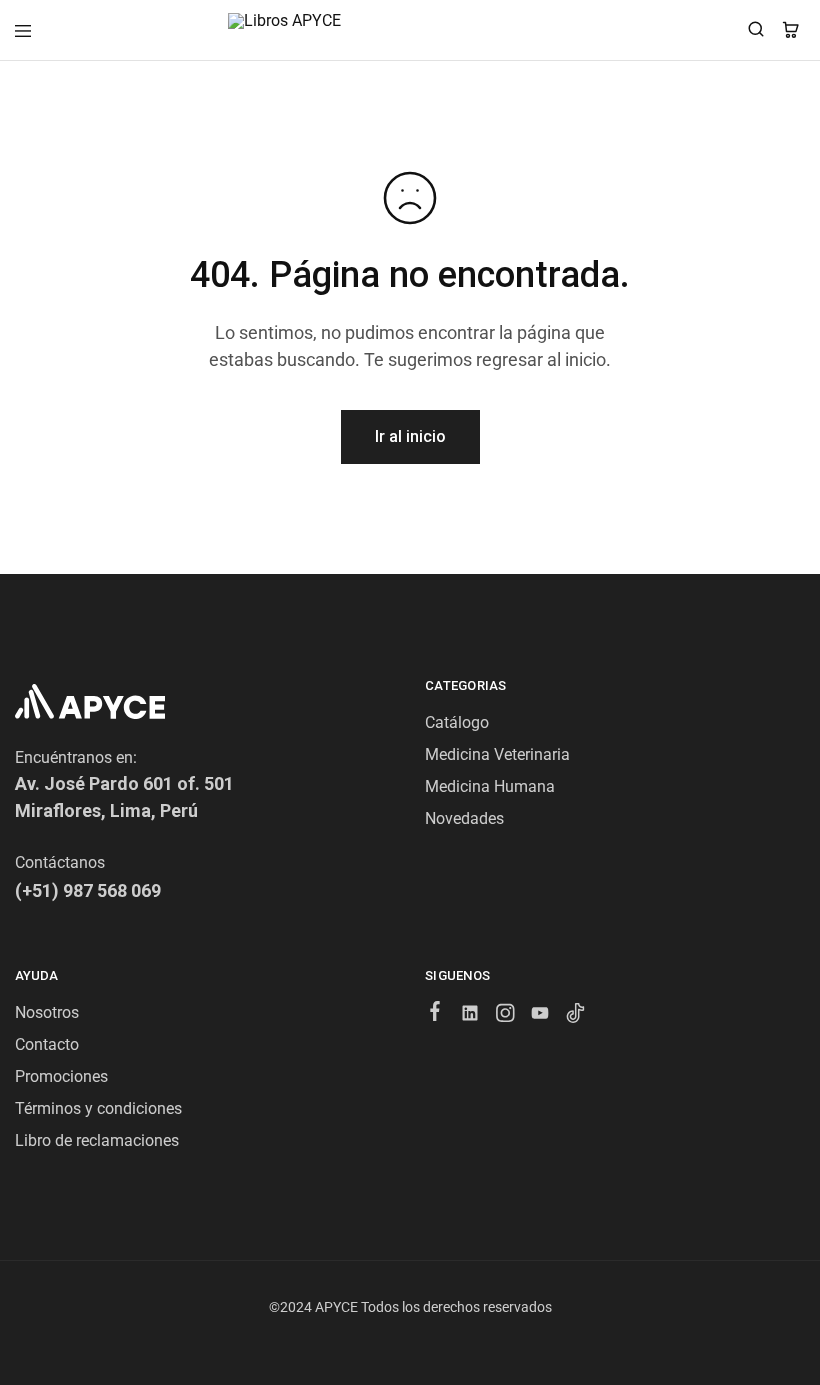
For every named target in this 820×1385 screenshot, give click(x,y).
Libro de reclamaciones (97, 1140)
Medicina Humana (490, 786)
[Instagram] (505, 1016)
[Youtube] (540, 1016)
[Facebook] (435, 1014)
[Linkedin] (470, 1016)
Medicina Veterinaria (497, 754)
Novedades (464, 818)
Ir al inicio (410, 436)
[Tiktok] (575, 1016)
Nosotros (47, 1012)
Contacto (47, 1044)
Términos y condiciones (98, 1108)
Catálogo (457, 722)
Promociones (61, 1076)
